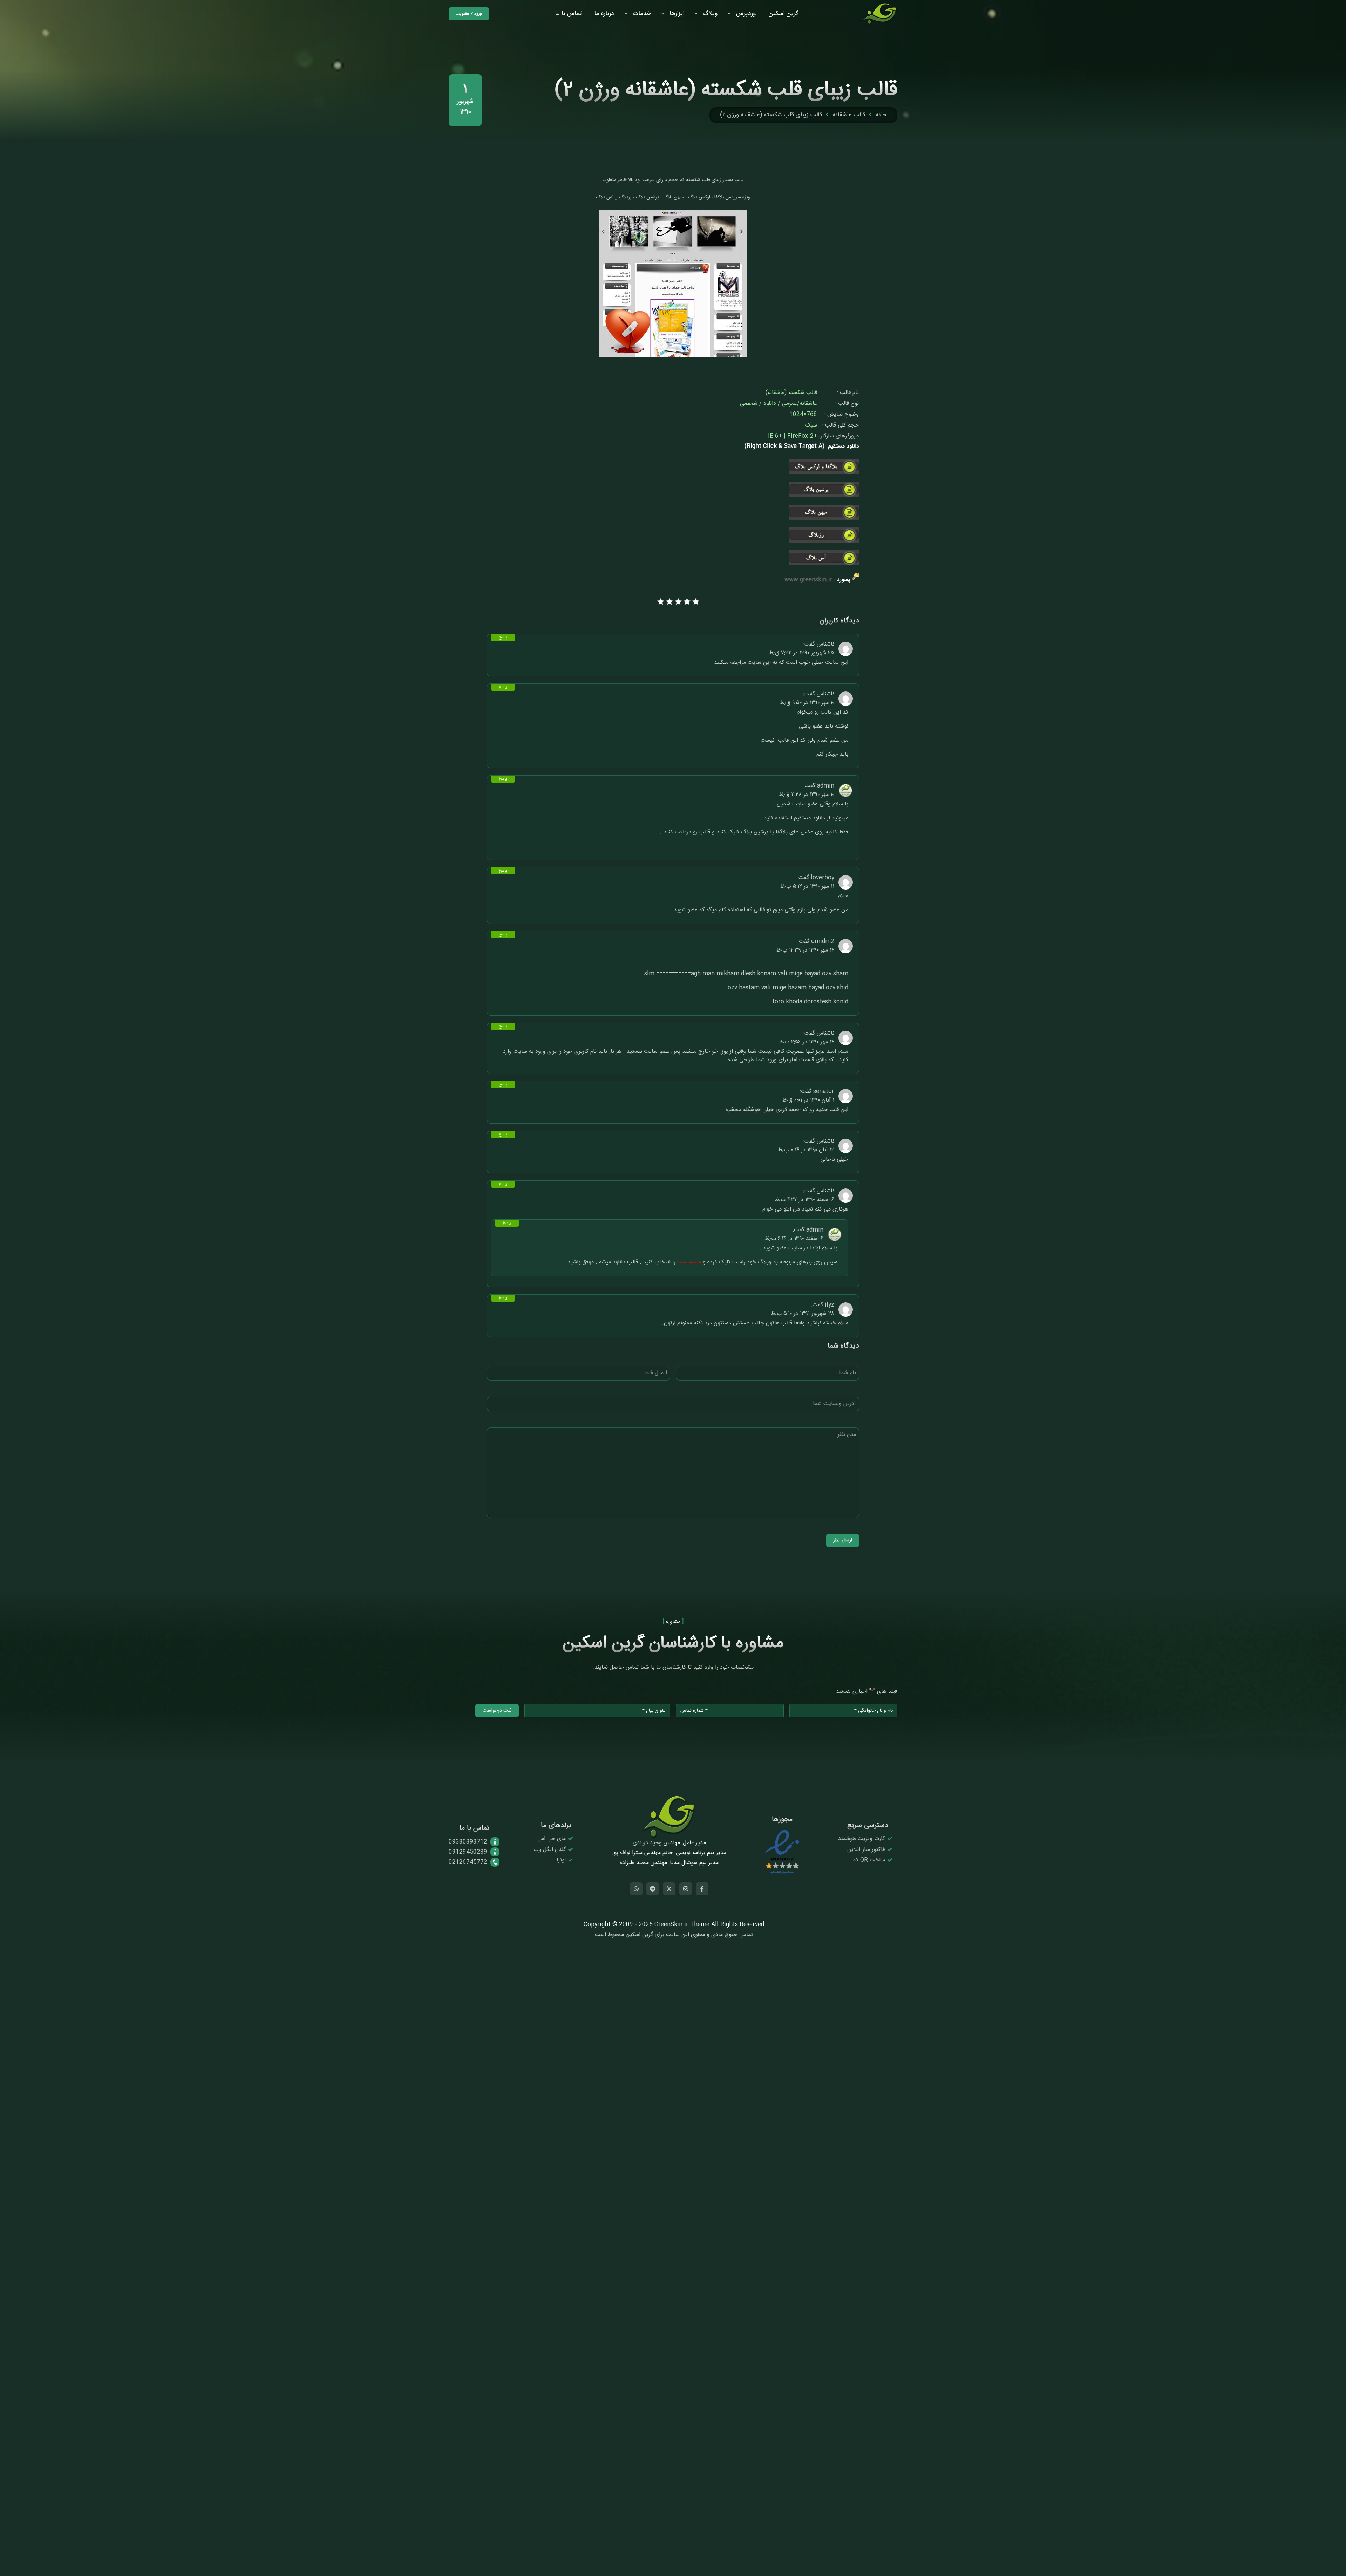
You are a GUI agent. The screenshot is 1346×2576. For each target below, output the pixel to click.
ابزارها (677, 14)
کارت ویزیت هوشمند (862, 1839)
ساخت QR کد (869, 1860)
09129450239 (468, 1852)
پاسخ (503, 638)
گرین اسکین (783, 14)
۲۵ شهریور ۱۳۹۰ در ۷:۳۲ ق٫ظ (802, 653)
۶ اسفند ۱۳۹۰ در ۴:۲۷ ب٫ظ (804, 1200)
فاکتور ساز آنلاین (866, 1850)
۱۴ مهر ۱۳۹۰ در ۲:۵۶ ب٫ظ (806, 1042)
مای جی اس (552, 1839)
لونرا (561, 1860)
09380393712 (468, 1842)
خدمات (642, 14)
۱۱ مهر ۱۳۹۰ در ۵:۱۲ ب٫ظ (807, 887)
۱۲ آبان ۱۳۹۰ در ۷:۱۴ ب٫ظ (806, 1150)
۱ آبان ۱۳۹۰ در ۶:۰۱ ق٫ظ (808, 1100)
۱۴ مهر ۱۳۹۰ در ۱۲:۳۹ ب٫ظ (805, 950)
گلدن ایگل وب (550, 1850)
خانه (881, 115)
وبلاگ (710, 14)
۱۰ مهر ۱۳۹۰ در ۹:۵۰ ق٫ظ (807, 703)
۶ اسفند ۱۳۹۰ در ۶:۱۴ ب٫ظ (794, 1239)
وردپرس (746, 14)
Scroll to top (1330, 1289)
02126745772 (468, 1862)
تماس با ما (568, 14)
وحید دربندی (647, 1843)
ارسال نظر (843, 1540)
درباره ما (604, 14)
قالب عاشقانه (849, 115)
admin (826, 786)
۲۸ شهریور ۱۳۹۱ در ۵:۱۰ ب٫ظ (803, 1314)
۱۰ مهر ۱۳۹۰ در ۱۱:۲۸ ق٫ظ (807, 795)
